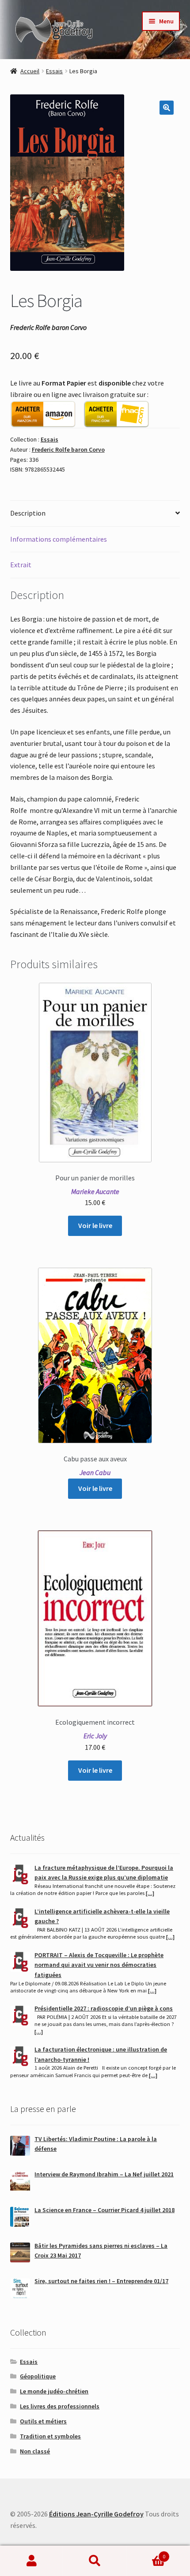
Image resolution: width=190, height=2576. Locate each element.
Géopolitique (38, 2376)
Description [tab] (28, 513)
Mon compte (32, 2561)
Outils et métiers (43, 2421)
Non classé (35, 2451)
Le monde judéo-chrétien (54, 2391)
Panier (146, 2553)
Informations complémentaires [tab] (59, 539)
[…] (150, 1893)
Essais (54, 71)
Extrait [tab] (21, 565)
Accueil (30, 71)
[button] (167, 108)
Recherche (95, 2561)
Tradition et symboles (50, 2436)
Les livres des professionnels (60, 2406)
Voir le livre (95, 1225)
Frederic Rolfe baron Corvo (68, 449)
